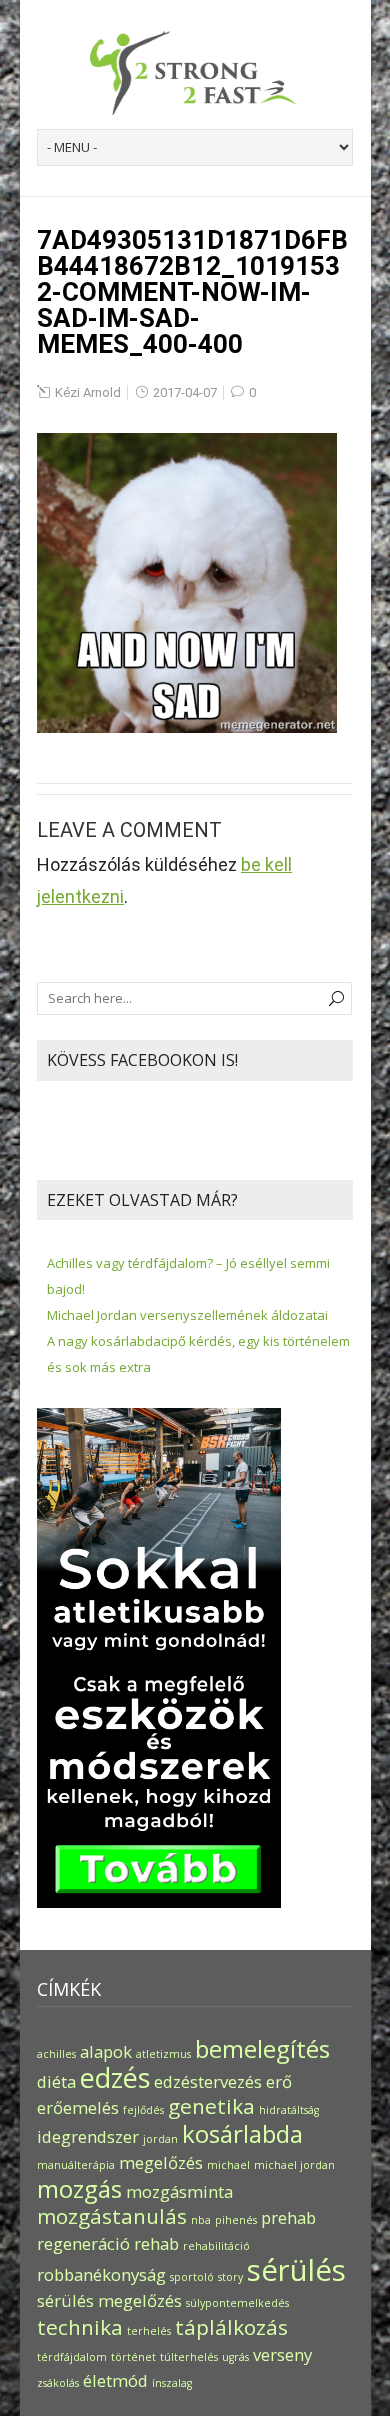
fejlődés (143, 2110)
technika (80, 2327)
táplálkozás (231, 2327)
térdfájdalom (72, 2357)
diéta (56, 2081)
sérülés (296, 2270)
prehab (288, 2217)
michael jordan (294, 2165)
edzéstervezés (208, 2081)
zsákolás (58, 2383)
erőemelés (78, 2107)
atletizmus (163, 2054)
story (230, 2277)
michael (228, 2165)
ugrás (235, 2357)
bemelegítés (262, 2048)
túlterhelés (189, 2357)
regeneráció (83, 2243)
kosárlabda (242, 2133)
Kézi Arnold (88, 392)
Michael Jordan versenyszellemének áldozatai (187, 1315)
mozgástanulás (112, 2216)
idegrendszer (88, 2136)
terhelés (149, 2331)
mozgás (79, 2188)
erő (279, 2081)
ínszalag (172, 2383)
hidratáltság (289, 2110)
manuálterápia (76, 2165)
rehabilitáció (216, 2246)
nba (201, 2220)
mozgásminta (179, 2191)
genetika (211, 2106)
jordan (160, 2139)
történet (133, 2357)
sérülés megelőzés (109, 2300)
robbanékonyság (101, 2274)
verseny (282, 2354)
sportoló (192, 2277)
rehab (156, 2243)
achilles (56, 2054)
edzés (115, 2077)
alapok (106, 2051)
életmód (115, 2380)
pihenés (236, 2220)
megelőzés (161, 2162)
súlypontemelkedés (237, 2303)
